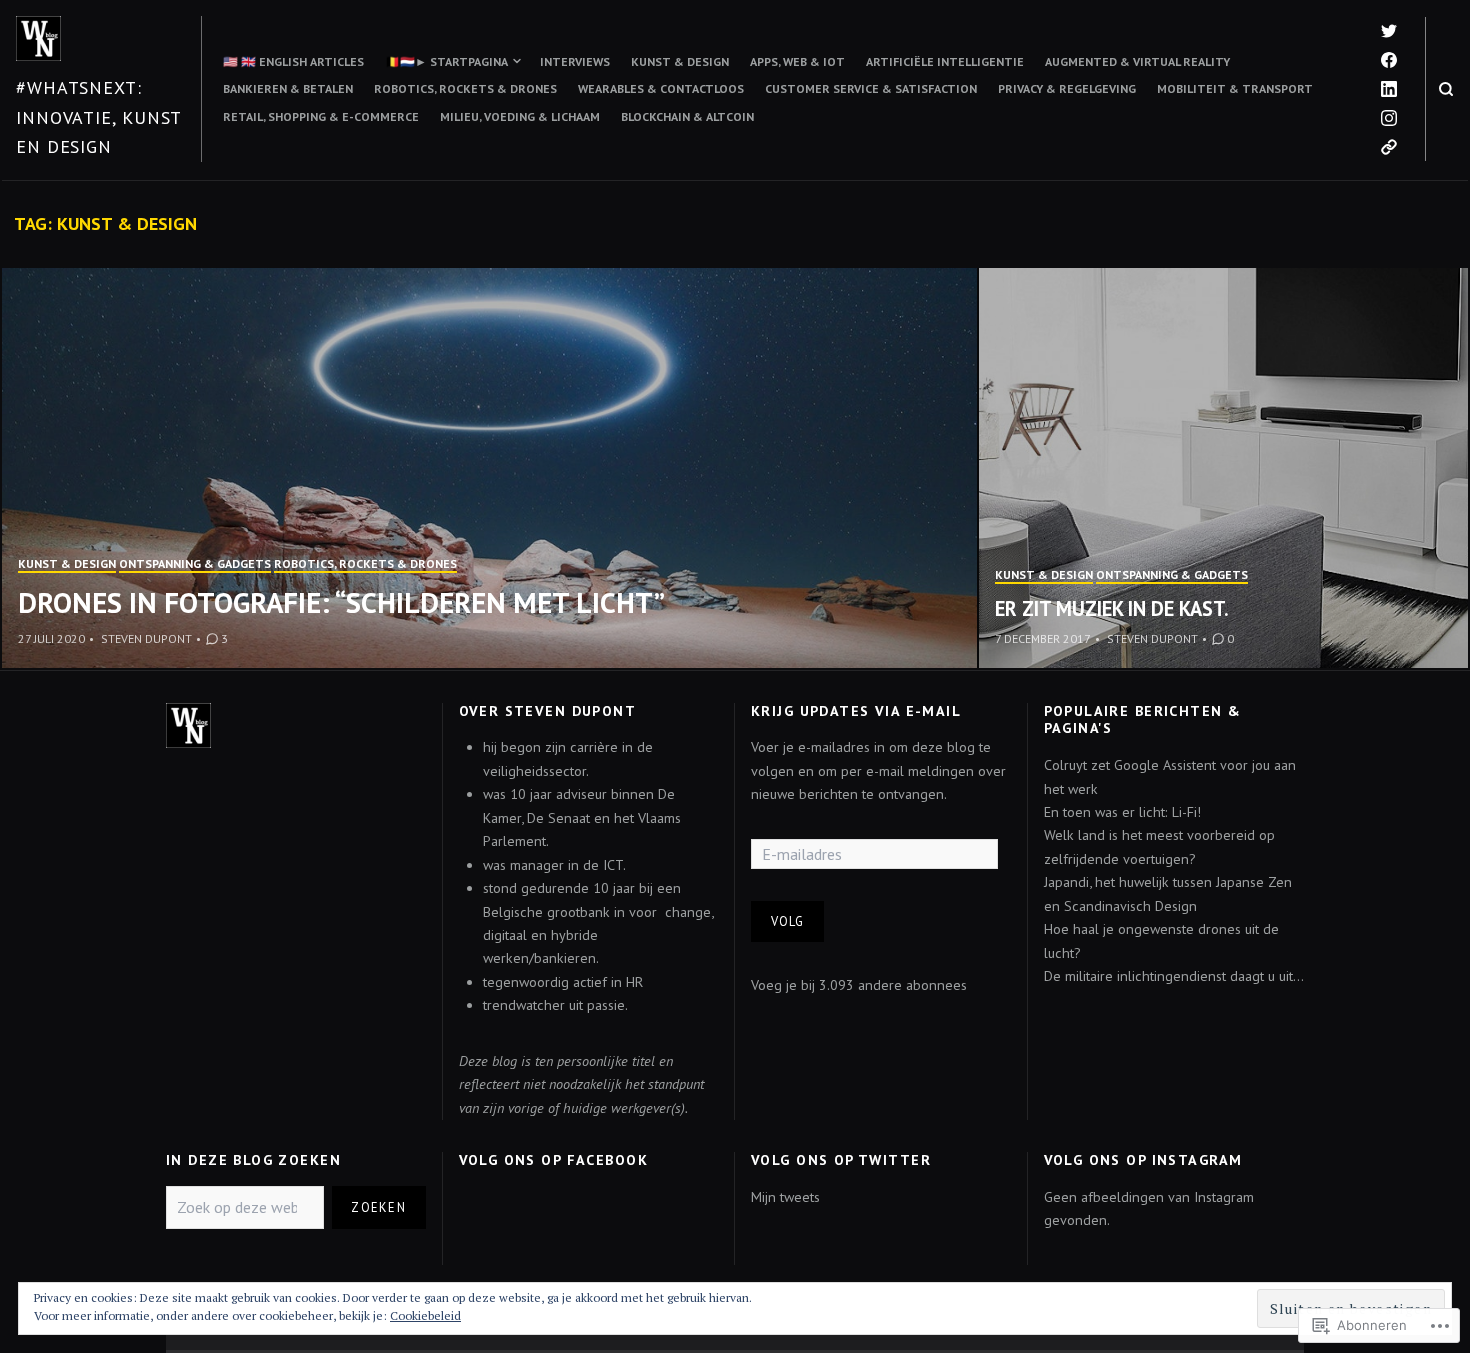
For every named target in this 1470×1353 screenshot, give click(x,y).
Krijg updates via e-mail (856, 711)
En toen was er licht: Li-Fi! (1122, 812)
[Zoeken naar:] (245, 1207)
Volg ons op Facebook (553, 1160)
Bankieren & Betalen (288, 88)
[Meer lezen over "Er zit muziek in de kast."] (1223, 468)
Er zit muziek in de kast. (1112, 608)
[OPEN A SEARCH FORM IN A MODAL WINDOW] (1446, 89)
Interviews (575, 61)
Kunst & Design (680, 61)
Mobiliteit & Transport (1235, 88)
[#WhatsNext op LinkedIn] (1389, 89)
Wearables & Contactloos (661, 88)
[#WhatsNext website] (1389, 147)
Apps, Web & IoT (797, 61)
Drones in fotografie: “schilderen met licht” (341, 602)
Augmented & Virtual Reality (1137, 61)
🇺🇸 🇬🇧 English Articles (293, 61)
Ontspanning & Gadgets (195, 563)
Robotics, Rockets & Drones (465, 88)
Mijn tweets (785, 1197)
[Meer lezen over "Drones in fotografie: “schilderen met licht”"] (490, 468)
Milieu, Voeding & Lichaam (520, 116)
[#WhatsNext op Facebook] (1389, 60)
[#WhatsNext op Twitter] (1389, 31)
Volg (788, 921)
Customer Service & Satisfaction (871, 88)
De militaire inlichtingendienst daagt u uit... (1174, 976)
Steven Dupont (146, 638)
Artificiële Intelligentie (945, 61)
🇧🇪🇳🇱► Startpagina (446, 61)
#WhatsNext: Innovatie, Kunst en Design (98, 117)
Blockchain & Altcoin (687, 116)
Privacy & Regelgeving (1067, 88)
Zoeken (378, 1207)
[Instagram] (1389, 118)
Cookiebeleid (425, 1315)
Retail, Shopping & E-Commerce (321, 116)
